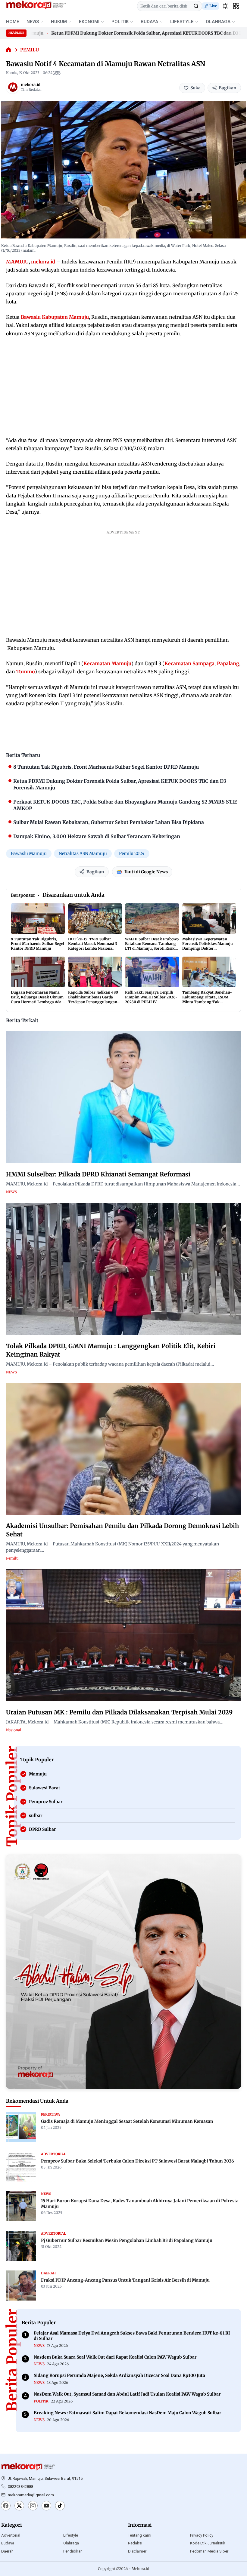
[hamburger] (236, 6)
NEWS (33, 22)
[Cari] (196, 6)
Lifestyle (71, 2535)
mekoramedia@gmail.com (31, 2495)
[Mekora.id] (28, 2467)
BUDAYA (149, 22)
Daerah (7, 2551)
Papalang (228, 663)
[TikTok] (60, 2506)
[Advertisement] (123, 387)
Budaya (8, 2543)
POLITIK (120, 22)
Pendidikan (73, 2551)
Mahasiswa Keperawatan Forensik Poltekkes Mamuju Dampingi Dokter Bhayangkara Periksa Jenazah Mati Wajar (208, 948)
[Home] (9, 50)
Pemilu (30, 50)
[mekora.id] (13, 87)
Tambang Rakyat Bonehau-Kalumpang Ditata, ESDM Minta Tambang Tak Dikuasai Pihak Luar (207, 999)
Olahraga (71, 2543)
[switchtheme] (225, 6)
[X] (19, 2506)
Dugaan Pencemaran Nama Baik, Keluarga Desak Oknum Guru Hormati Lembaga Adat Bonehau (37, 999)
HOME (13, 22)
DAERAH (48, 2273)
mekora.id (31, 85)
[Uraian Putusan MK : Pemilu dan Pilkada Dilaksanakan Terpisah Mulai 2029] (123, 1635)
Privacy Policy (202, 2535)
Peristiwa (50, 2114)
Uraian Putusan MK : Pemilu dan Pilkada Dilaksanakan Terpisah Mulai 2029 (119, 1712)
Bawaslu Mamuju (29, 853)
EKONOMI (89, 22)
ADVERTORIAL (53, 2154)
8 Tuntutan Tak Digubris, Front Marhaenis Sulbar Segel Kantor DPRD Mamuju (38, 944)
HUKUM (59, 22)
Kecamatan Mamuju (107, 663)
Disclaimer (137, 2551)
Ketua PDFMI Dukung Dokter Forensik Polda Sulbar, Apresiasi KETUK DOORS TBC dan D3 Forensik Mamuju (129, 33)
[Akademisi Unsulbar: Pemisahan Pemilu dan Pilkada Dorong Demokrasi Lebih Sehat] (123, 1449)
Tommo (26, 672)
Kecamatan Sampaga (189, 663)
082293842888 (20, 2487)
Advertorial (11, 2535)
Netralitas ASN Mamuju (83, 853)
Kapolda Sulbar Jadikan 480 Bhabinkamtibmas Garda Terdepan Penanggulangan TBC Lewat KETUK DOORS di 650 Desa (94, 1002)
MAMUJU (17, 262)
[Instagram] (33, 2506)
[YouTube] (46, 2506)
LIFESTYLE (182, 22)
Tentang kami (140, 2535)
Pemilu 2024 (132, 853)
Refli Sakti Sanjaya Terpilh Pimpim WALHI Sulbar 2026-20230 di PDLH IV (151, 997)
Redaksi (135, 2543)
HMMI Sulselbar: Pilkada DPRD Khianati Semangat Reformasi (98, 1174)
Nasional (14, 1730)
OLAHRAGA (218, 22)
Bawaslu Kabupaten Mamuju (55, 317)
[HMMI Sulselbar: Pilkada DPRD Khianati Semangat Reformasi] (123, 1097)
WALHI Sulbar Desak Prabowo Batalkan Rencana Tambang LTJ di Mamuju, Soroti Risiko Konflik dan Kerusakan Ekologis (152, 948)
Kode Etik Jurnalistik (208, 2543)
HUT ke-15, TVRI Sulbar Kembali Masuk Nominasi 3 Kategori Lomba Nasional (93, 944)
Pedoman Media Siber (209, 2551)
